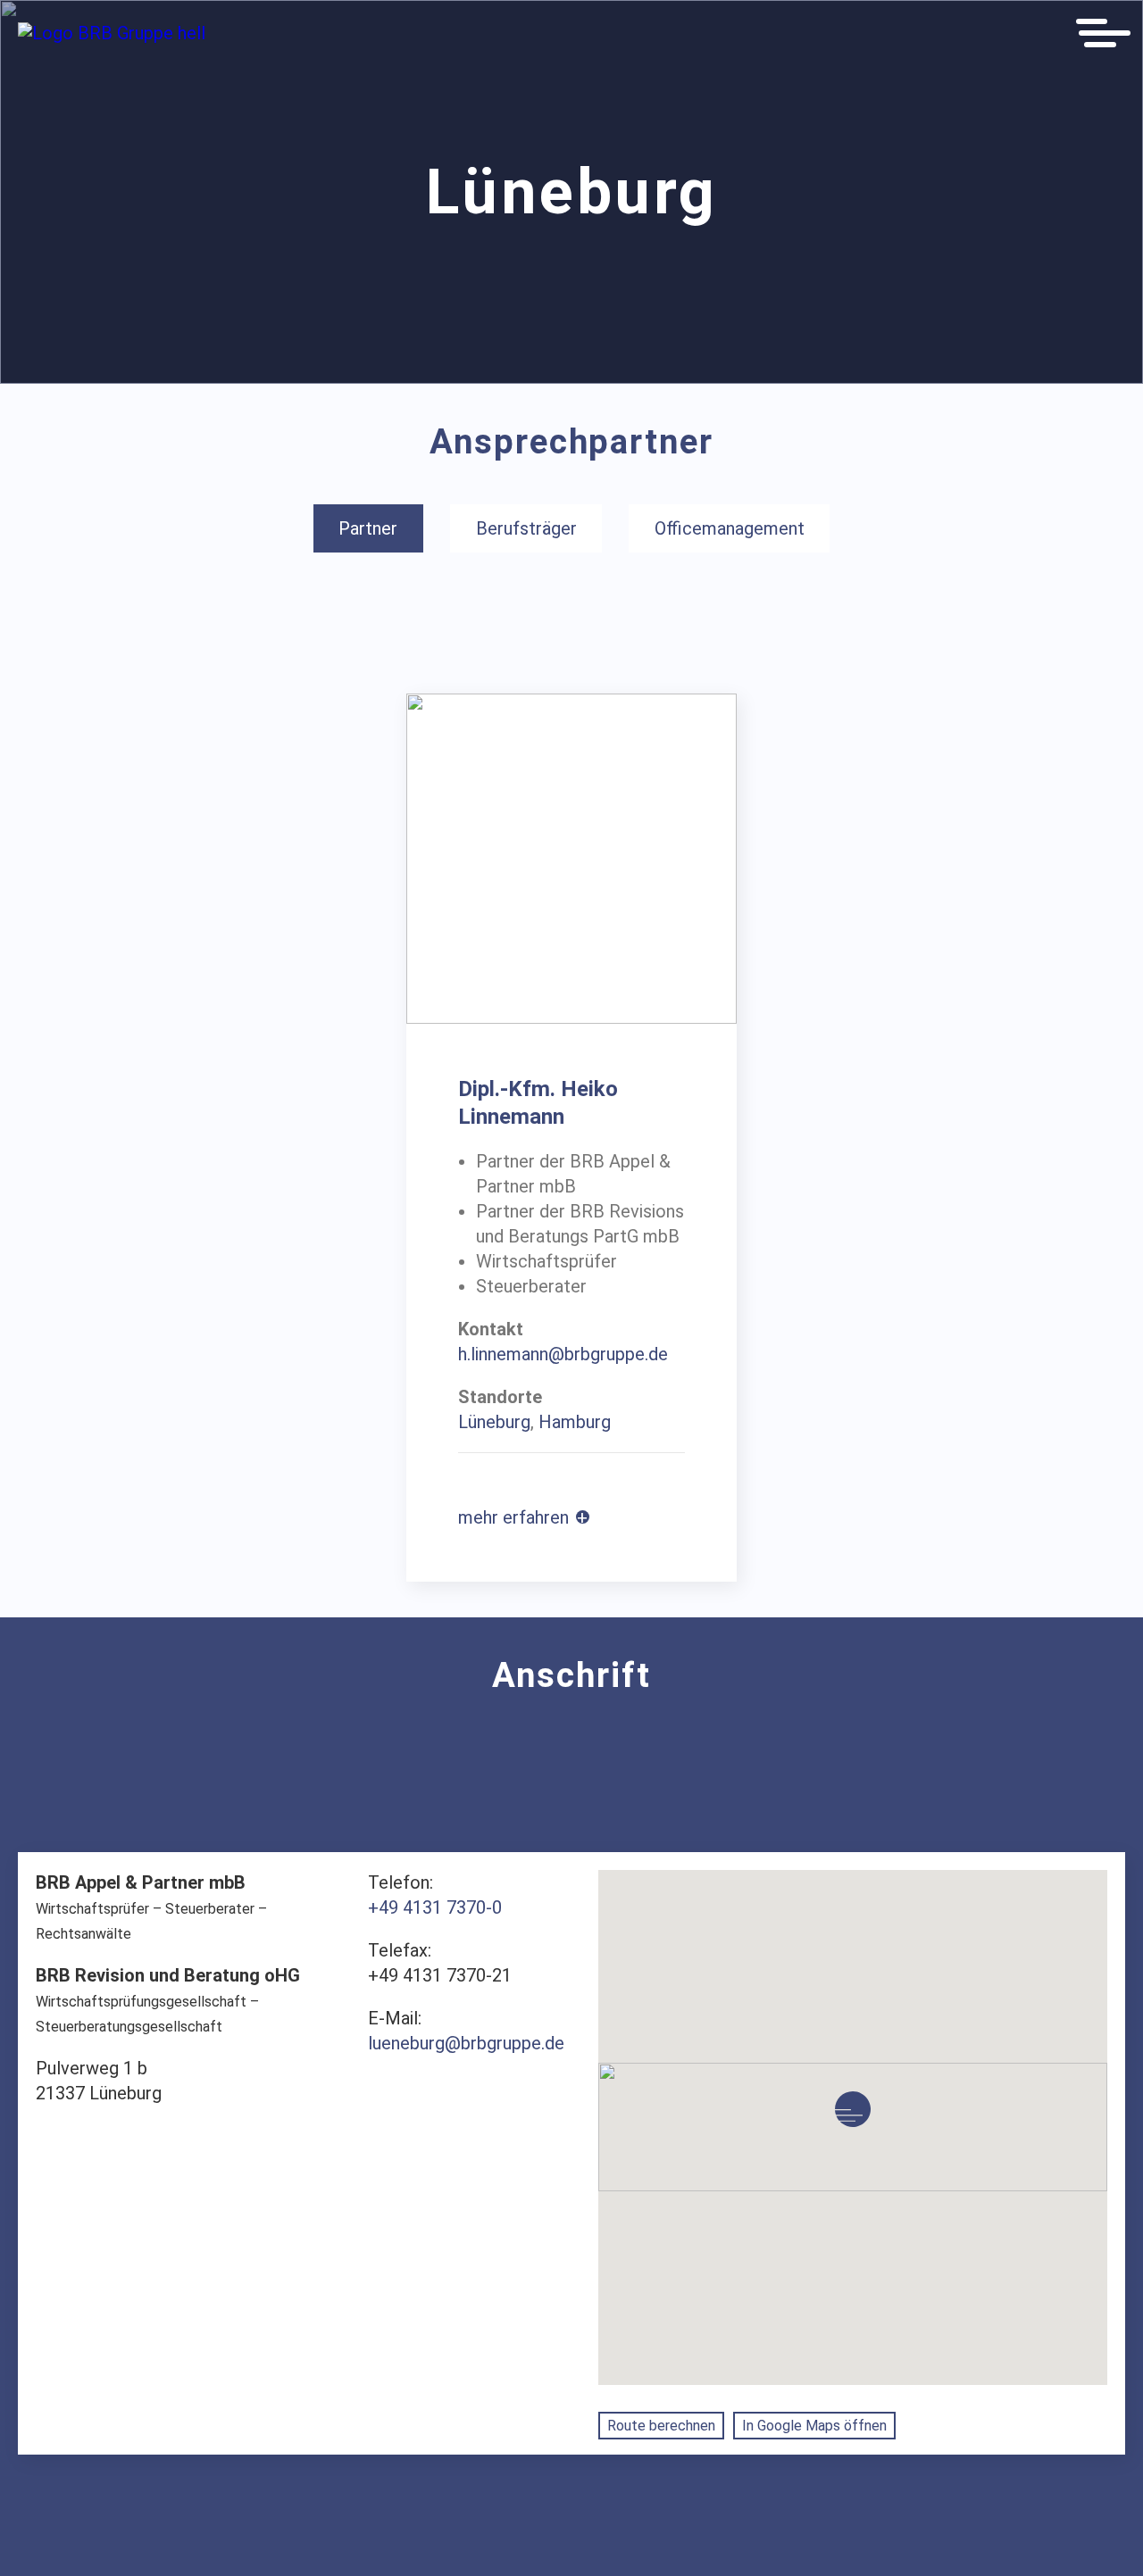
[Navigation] (1103, 33)
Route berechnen (661, 2426)
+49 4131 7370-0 (435, 1907)
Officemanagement (730, 528)
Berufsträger (526, 528)
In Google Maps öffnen (814, 2426)
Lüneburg (494, 1422)
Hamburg (575, 1422)
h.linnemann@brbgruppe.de (563, 1354)
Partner (368, 528)
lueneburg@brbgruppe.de (466, 2043)
